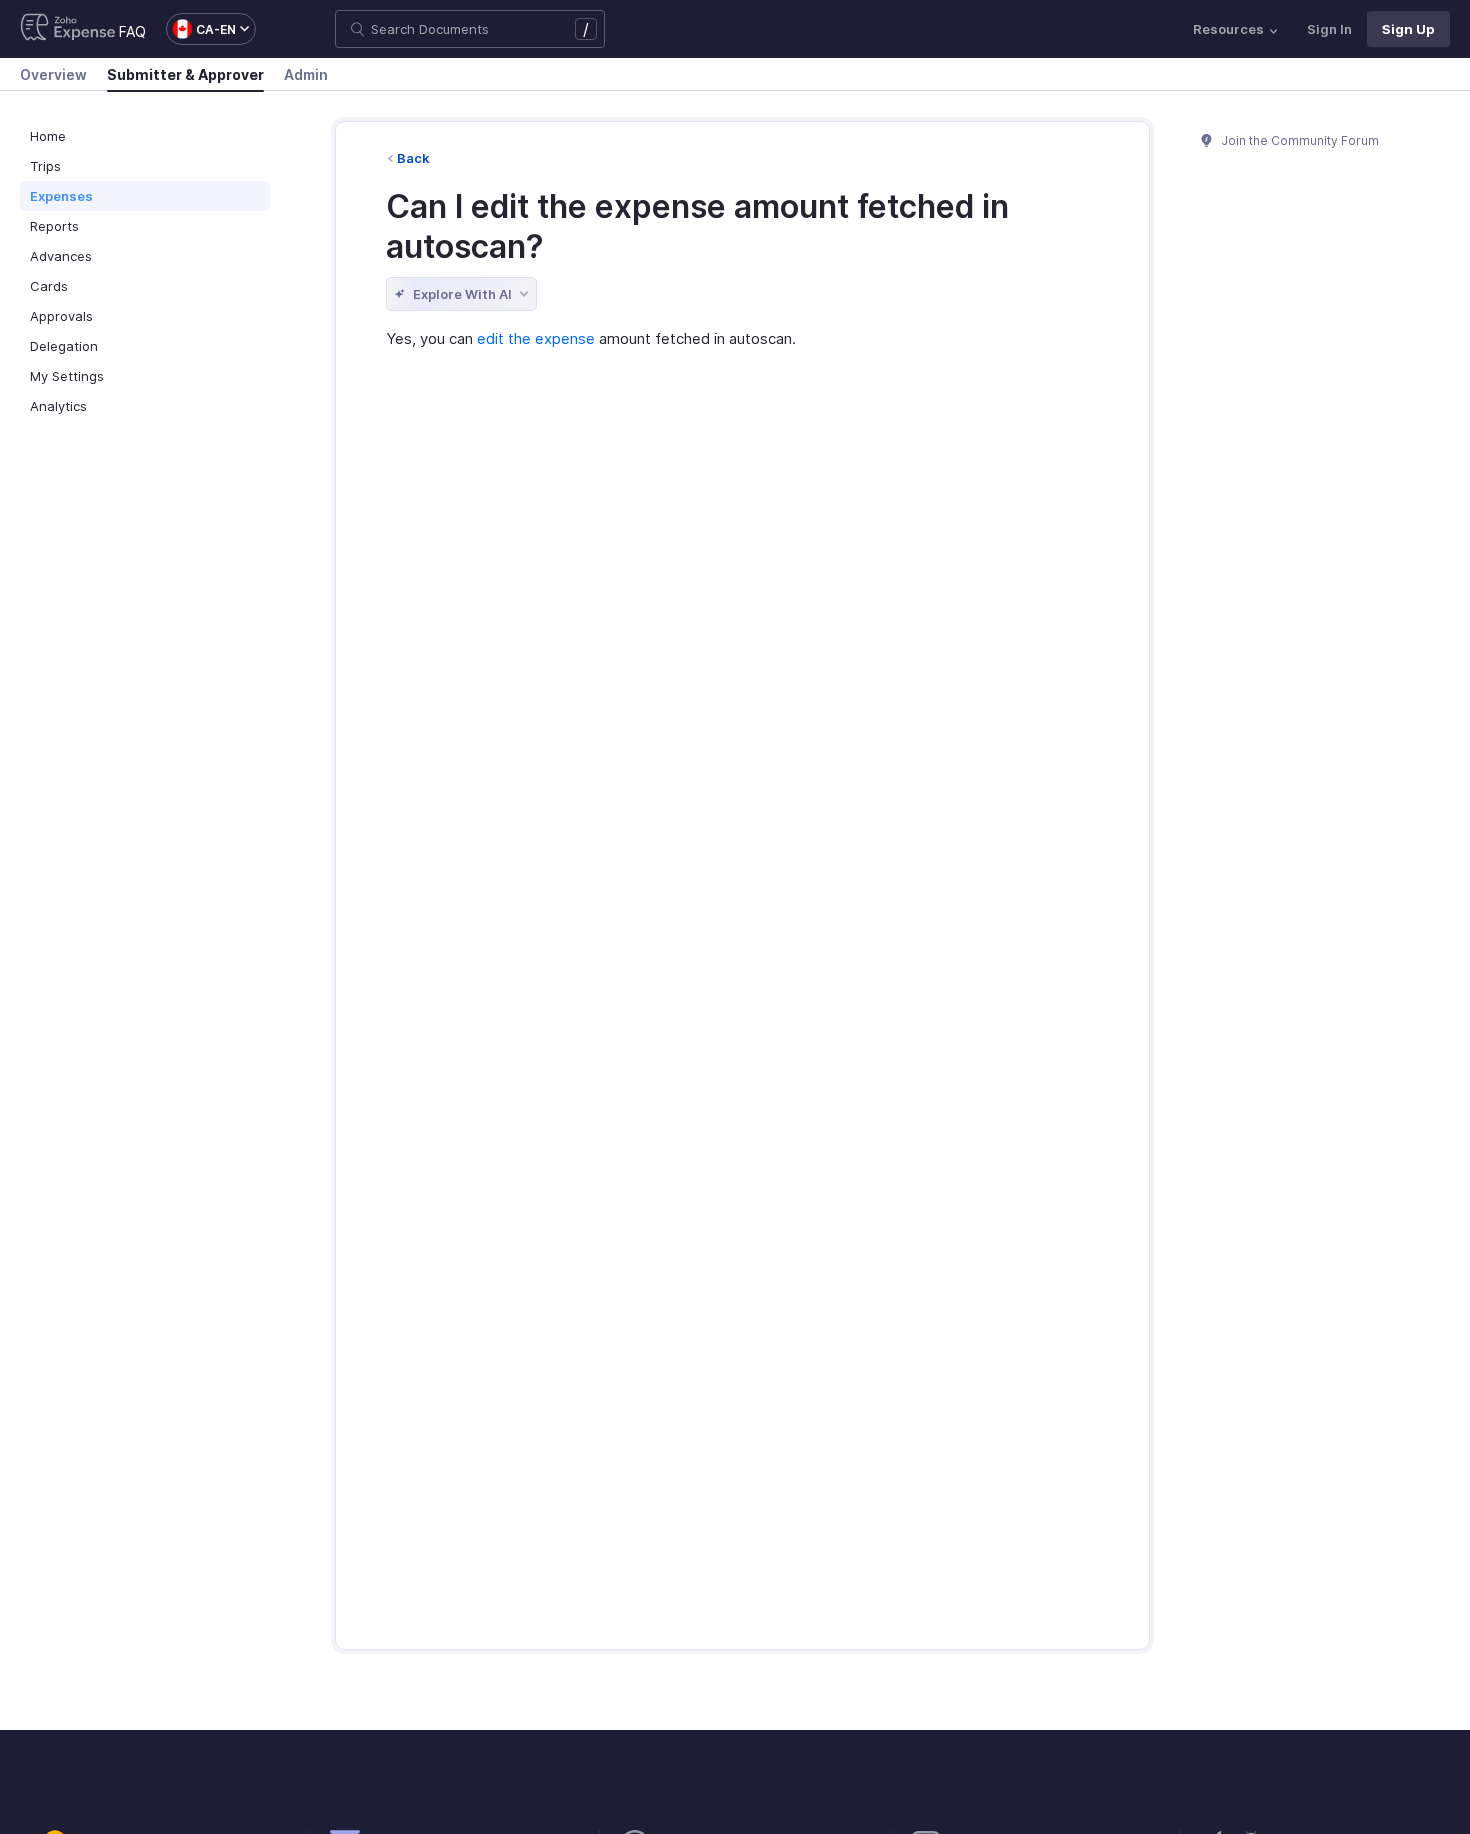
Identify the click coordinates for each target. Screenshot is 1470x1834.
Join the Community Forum (1299, 140)
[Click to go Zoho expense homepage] (68, 29)
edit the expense (536, 338)
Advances (61, 256)
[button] (201, 29)
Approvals (61, 316)
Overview (53, 74)
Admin (306, 74)
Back (413, 158)
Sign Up (1408, 29)
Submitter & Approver (185, 74)
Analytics (58, 406)
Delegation (64, 346)
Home (48, 136)
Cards (49, 286)
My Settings (67, 376)
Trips (45, 166)
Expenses (61, 196)
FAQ (132, 31)
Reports (54, 226)
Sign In (1329, 29)
